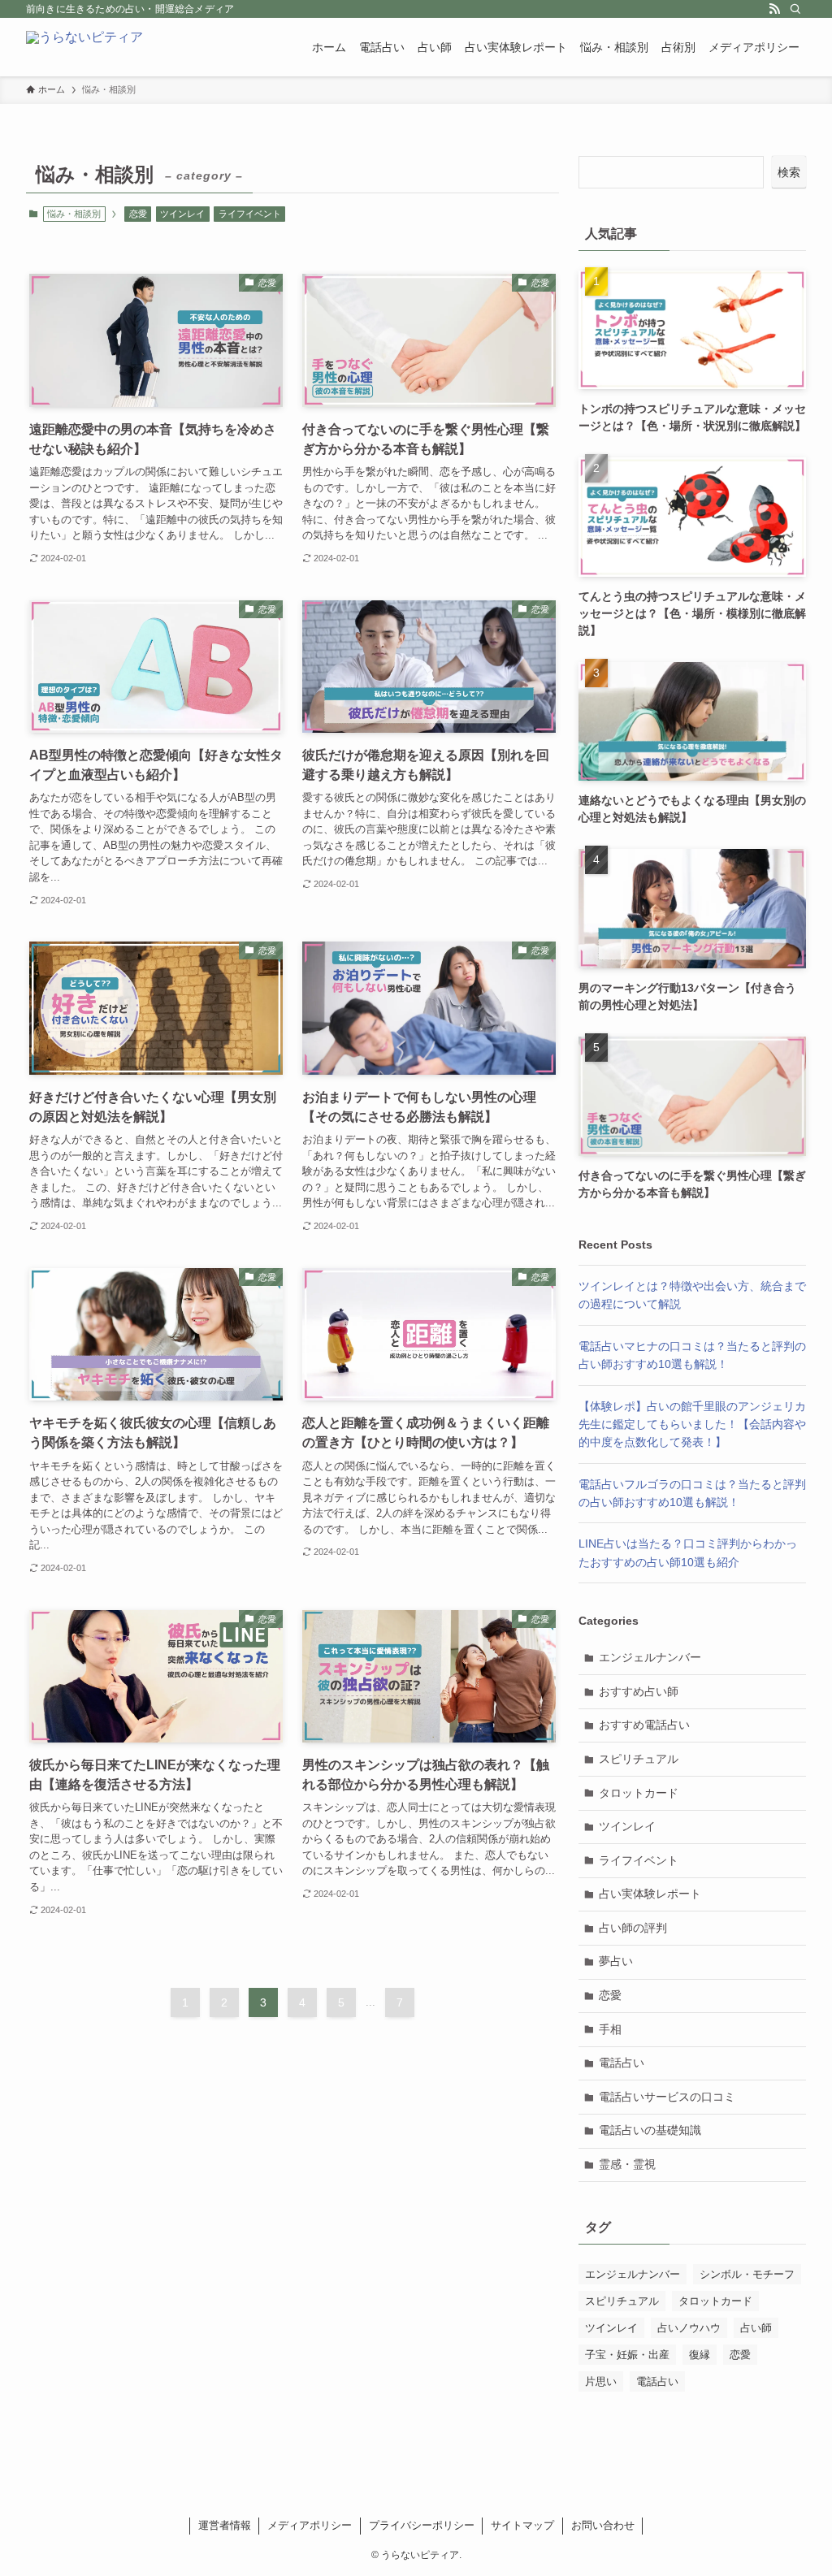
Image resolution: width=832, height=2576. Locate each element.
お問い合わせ (603, 2525)
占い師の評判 (633, 1928)
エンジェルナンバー (650, 1657)
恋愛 (138, 214)
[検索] (795, 9)
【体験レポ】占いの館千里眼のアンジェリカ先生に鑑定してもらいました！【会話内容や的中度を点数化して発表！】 (692, 1424)
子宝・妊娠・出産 (627, 2355)
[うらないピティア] (84, 47)
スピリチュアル (639, 1759)
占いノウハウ (689, 2328)
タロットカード (639, 1793)
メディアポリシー (310, 2525)
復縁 (700, 2355)
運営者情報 (225, 2525)
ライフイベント (250, 214)
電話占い (622, 2063)
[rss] (774, 9)
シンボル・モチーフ (747, 2274)
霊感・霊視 (627, 2164)
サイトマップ (522, 2525)
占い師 (756, 2328)
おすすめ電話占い (644, 1725)
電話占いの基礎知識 (650, 2130)
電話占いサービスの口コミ (667, 2097)
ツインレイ (182, 214)
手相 (610, 2029)
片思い (601, 2381)
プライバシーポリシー (422, 2525)
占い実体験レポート (650, 1894)
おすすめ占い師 (639, 1691)
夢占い (616, 1961)
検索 (789, 172)
